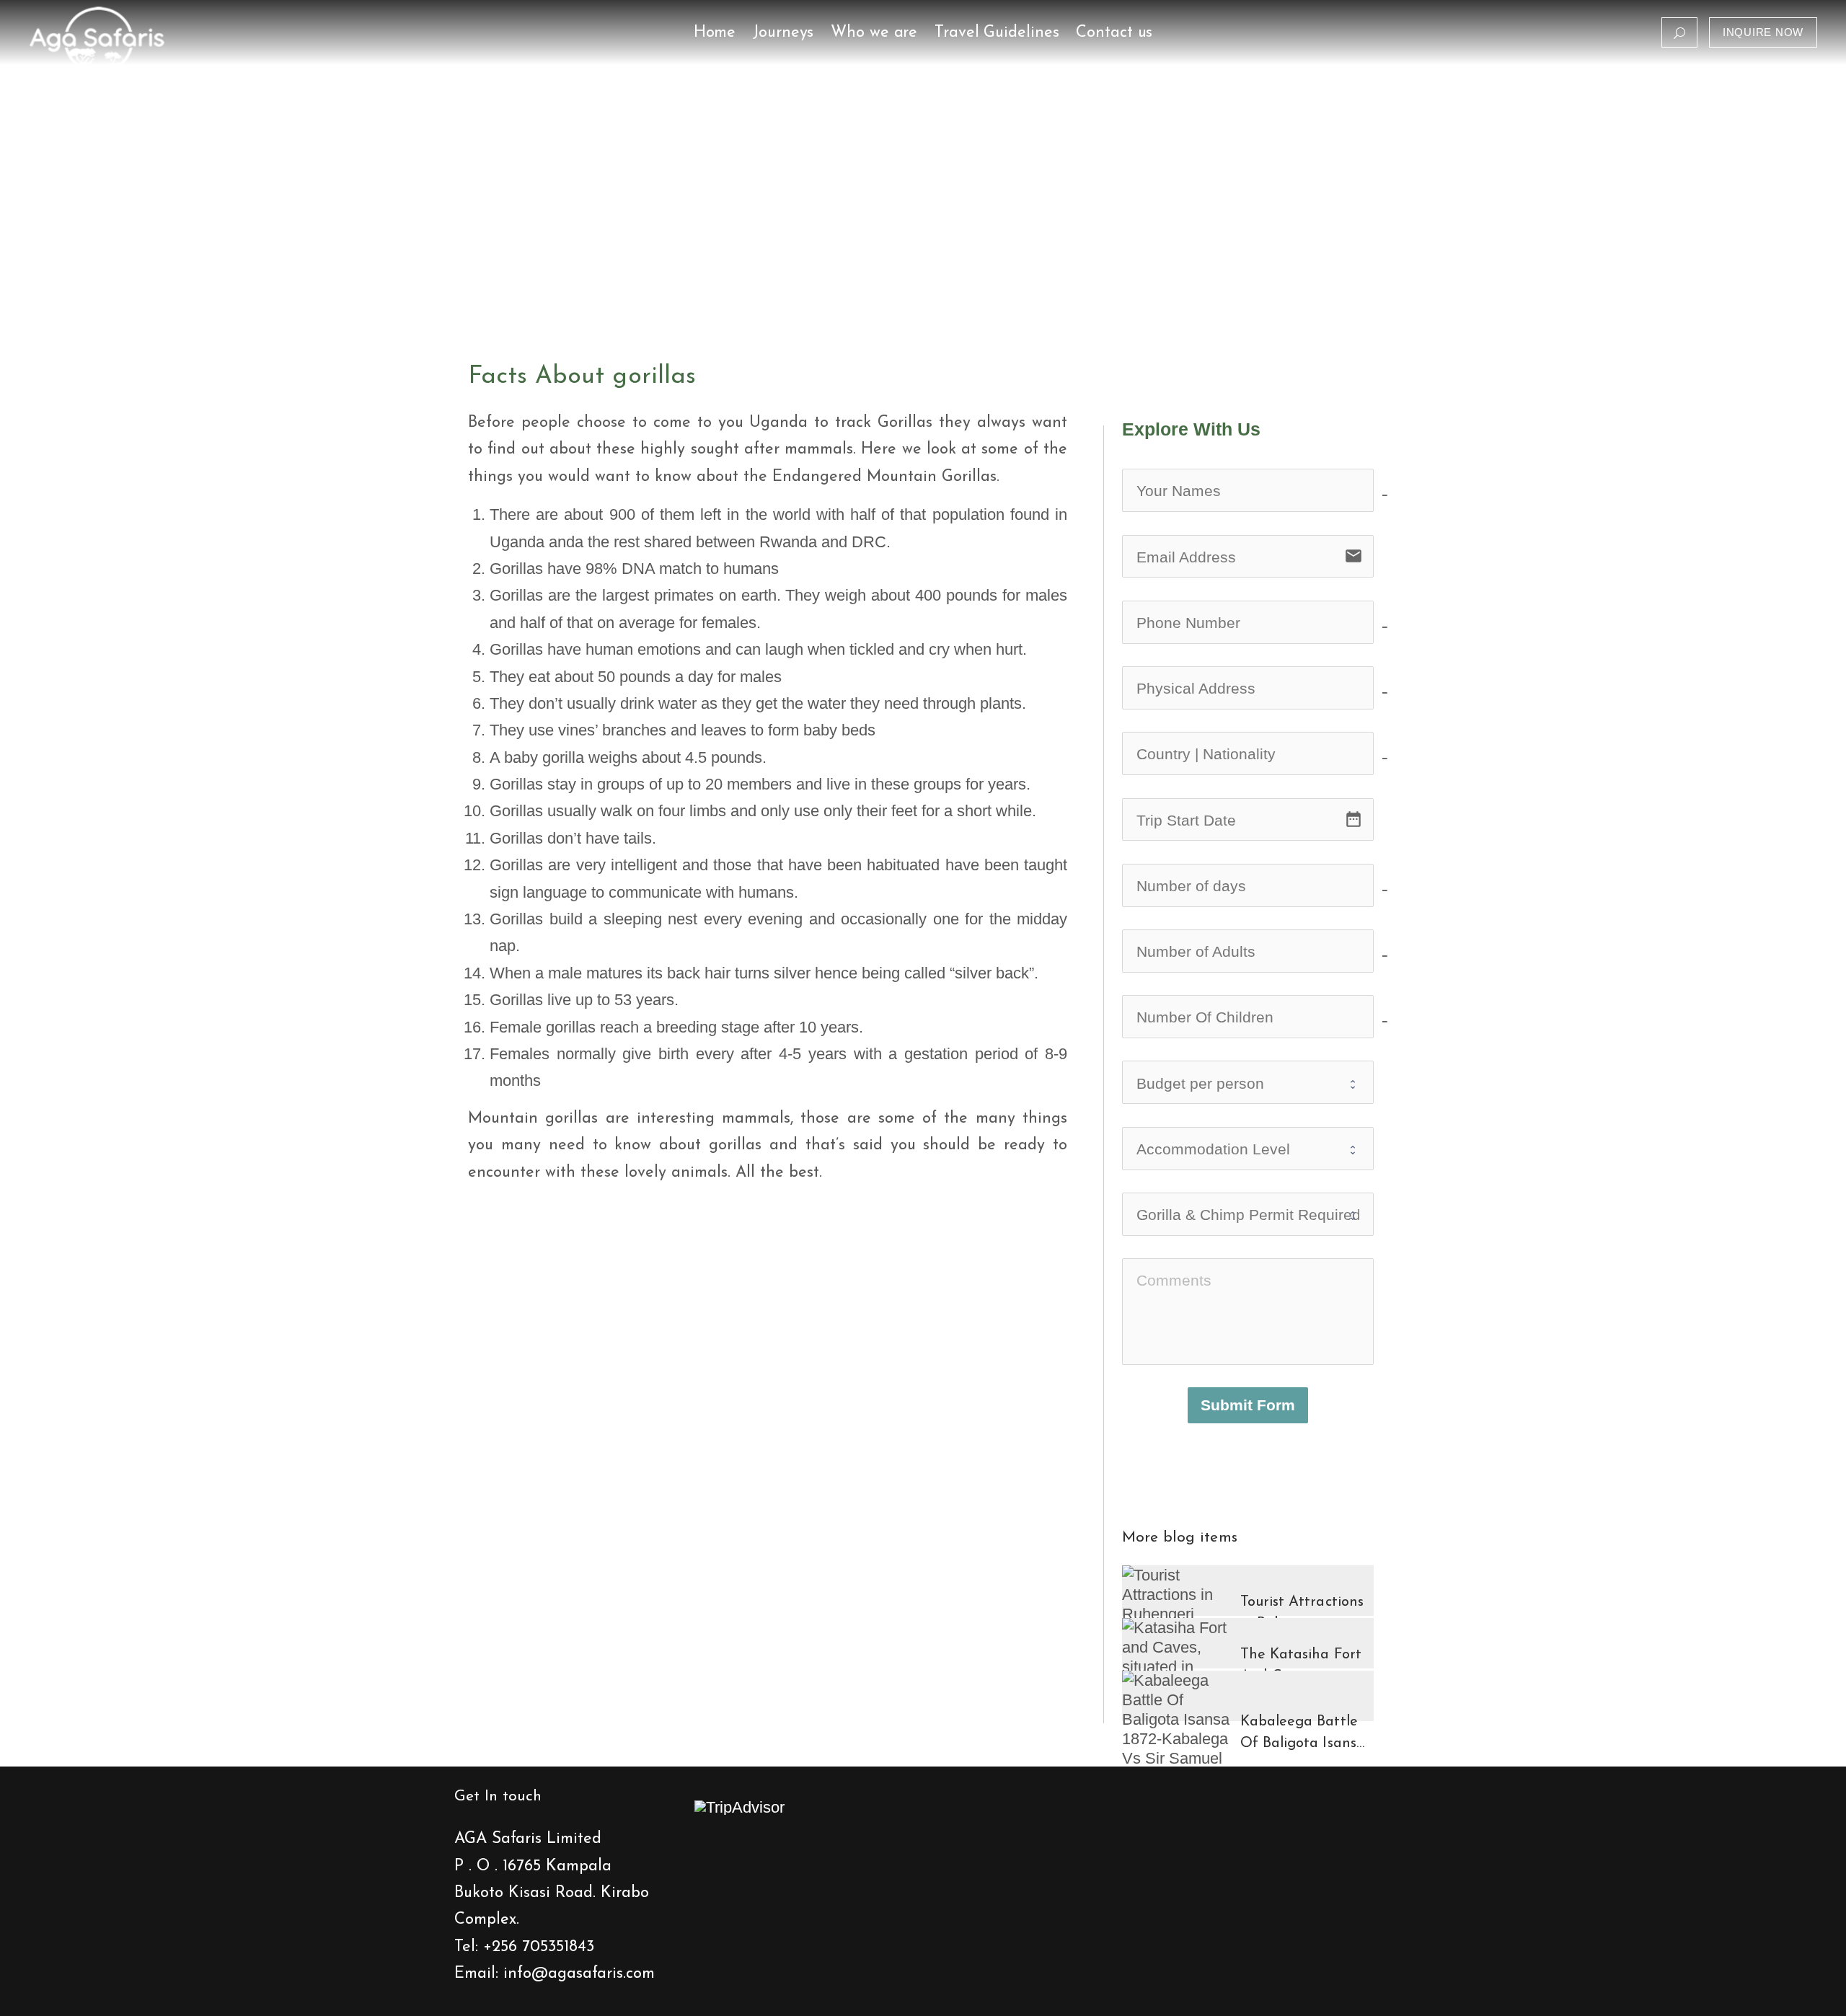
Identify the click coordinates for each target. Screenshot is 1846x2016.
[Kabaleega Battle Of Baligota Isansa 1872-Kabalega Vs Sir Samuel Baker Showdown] (1176, 1739)
